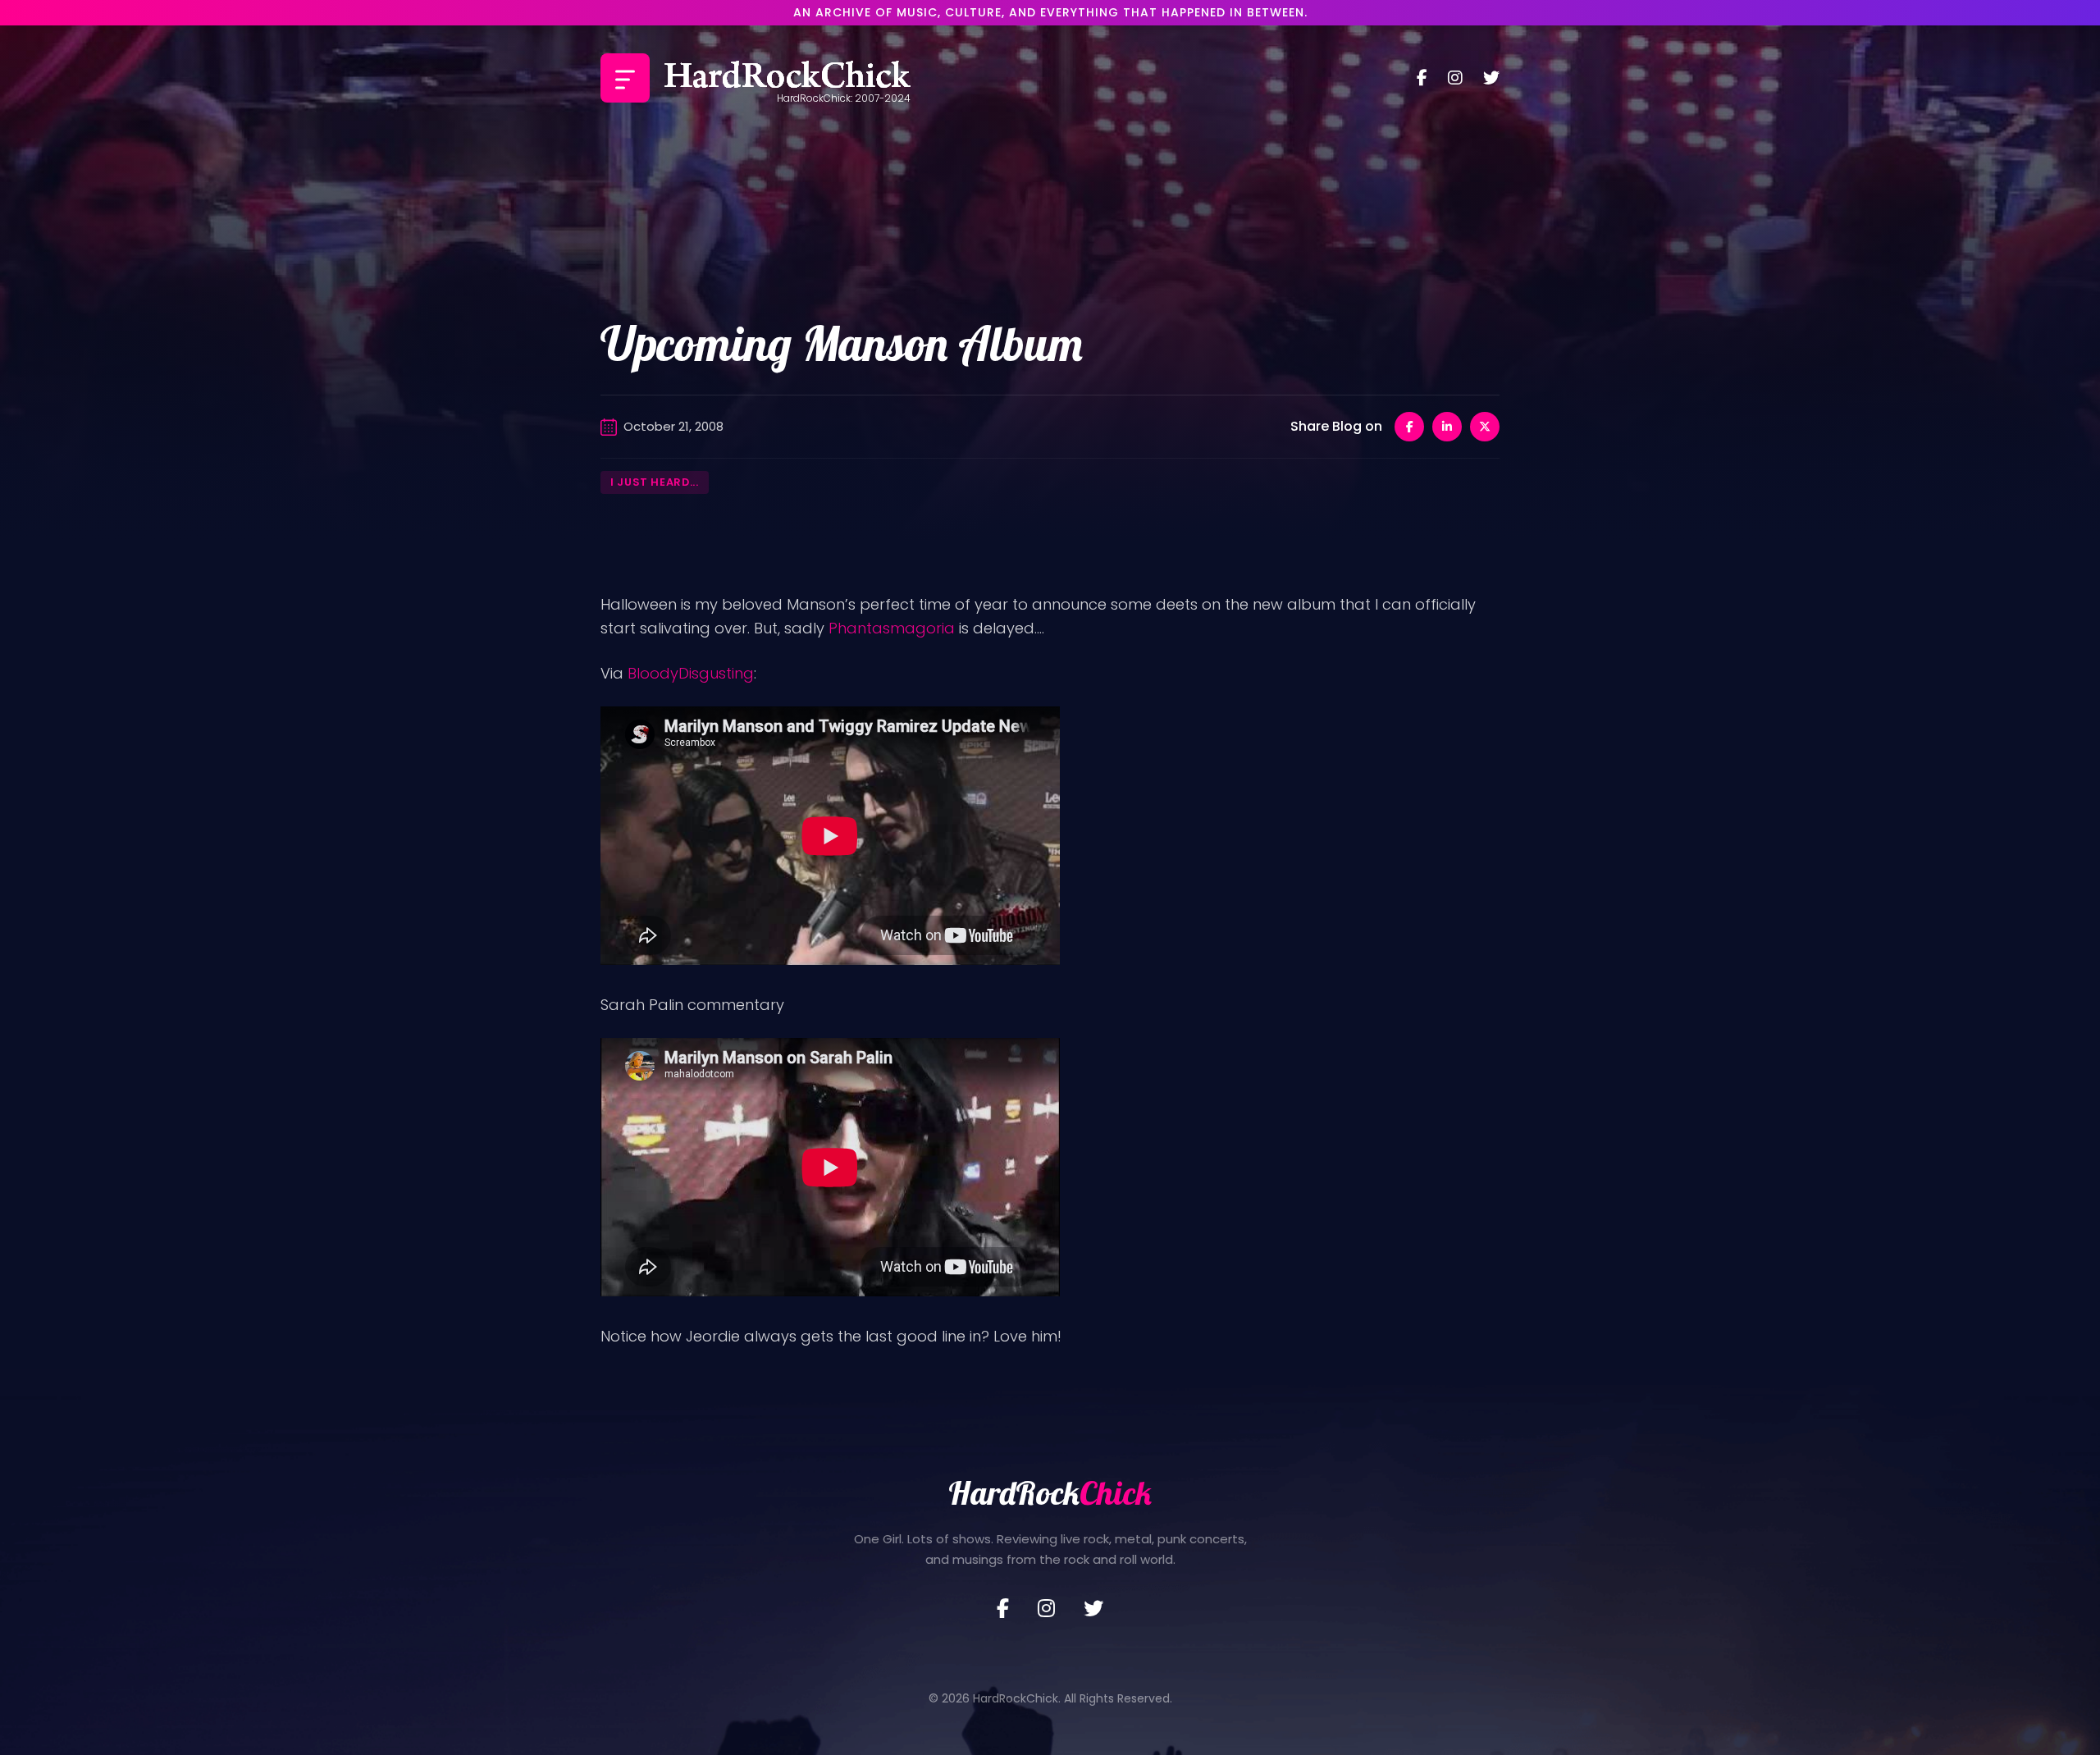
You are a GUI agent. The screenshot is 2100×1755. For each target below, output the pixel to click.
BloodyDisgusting (691, 673)
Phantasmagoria (892, 628)
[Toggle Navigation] (625, 78)
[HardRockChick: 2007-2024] (787, 78)
